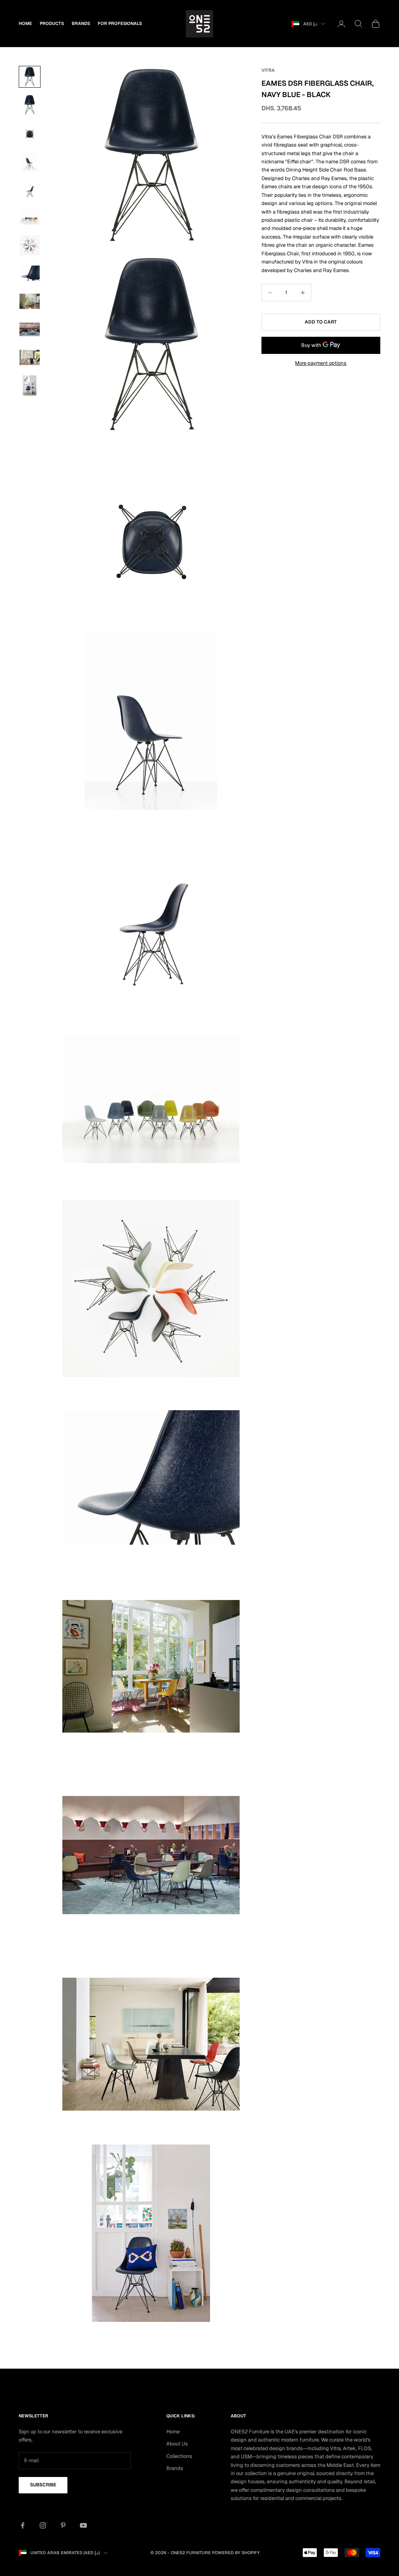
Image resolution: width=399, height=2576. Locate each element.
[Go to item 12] (30, 385)
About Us (177, 2444)
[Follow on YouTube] (83, 2525)
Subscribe (43, 2485)
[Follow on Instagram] (43, 2525)
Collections (179, 2456)
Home (25, 23)
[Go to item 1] (30, 77)
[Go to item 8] (30, 273)
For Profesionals (120, 23)
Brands (81, 23)
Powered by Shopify (236, 2553)
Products (52, 23)
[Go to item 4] (30, 161)
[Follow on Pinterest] (63, 2525)
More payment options (321, 363)
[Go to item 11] (30, 357)
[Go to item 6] (30, 217)
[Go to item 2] (30, 105)
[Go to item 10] (30, 329)
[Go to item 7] (30, 245)
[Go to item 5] (30, 189)
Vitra (268, 70)
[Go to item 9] (30, 301)
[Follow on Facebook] (23, 2525)
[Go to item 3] (30, 133)
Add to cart (321, 322)
